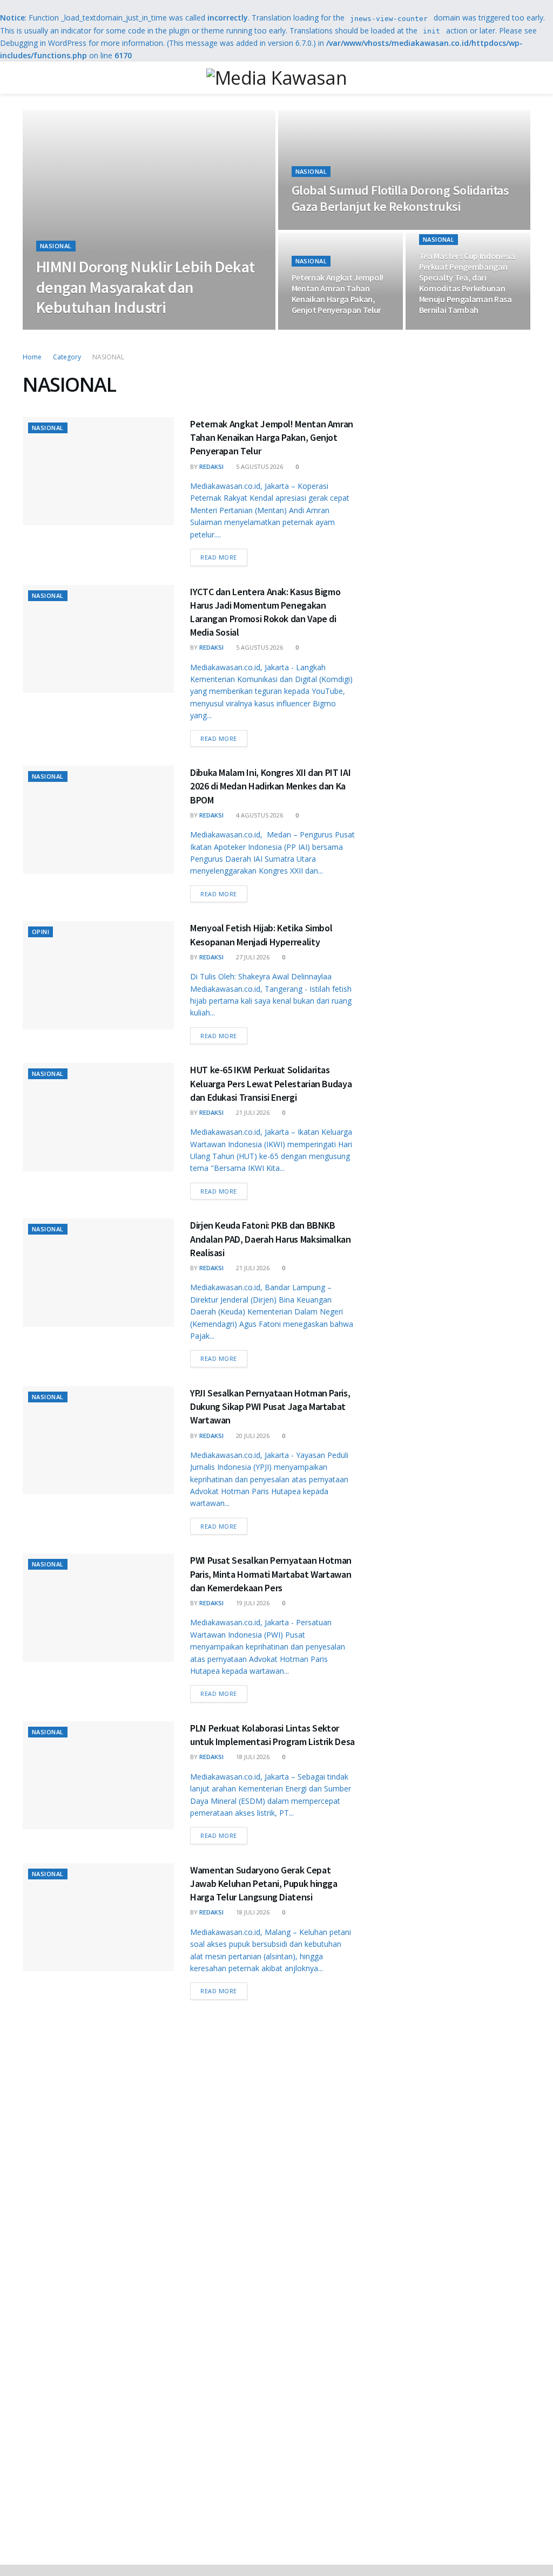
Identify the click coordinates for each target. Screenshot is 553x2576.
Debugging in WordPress (43, 43)
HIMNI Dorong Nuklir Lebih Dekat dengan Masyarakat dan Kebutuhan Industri (145, 287)
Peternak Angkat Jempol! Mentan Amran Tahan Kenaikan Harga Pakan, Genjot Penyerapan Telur (338, 294)
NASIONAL (56, 246)
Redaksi (58, 329)
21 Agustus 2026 (106, 329)
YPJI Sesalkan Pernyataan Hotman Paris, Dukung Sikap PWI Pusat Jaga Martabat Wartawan (270, 1406)
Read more (219, 557)
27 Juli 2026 (252, 957)
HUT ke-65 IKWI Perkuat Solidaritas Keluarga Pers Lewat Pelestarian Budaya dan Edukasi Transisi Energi (271, 1083)
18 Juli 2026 (252, 1757)
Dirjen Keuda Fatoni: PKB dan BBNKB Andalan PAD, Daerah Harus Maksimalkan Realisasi (271, 1239)
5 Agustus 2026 (259, 466)
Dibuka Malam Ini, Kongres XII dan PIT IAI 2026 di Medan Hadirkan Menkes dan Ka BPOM (270, 786)
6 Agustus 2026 (448, 329)
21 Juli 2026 (252, 1112)
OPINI (41, 932)
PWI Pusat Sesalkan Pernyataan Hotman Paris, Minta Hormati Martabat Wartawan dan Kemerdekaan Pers (271, 1574)
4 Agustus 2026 (259, 815)
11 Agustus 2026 (322, 229)
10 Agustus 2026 (322, 329)
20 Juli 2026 (252, 1436)
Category (67, 357)
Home (32, 357)
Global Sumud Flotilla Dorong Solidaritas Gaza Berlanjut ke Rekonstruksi (400, 198)
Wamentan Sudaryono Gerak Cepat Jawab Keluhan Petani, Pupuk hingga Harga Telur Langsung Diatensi (264, 1883)
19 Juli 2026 (252, 1603)
